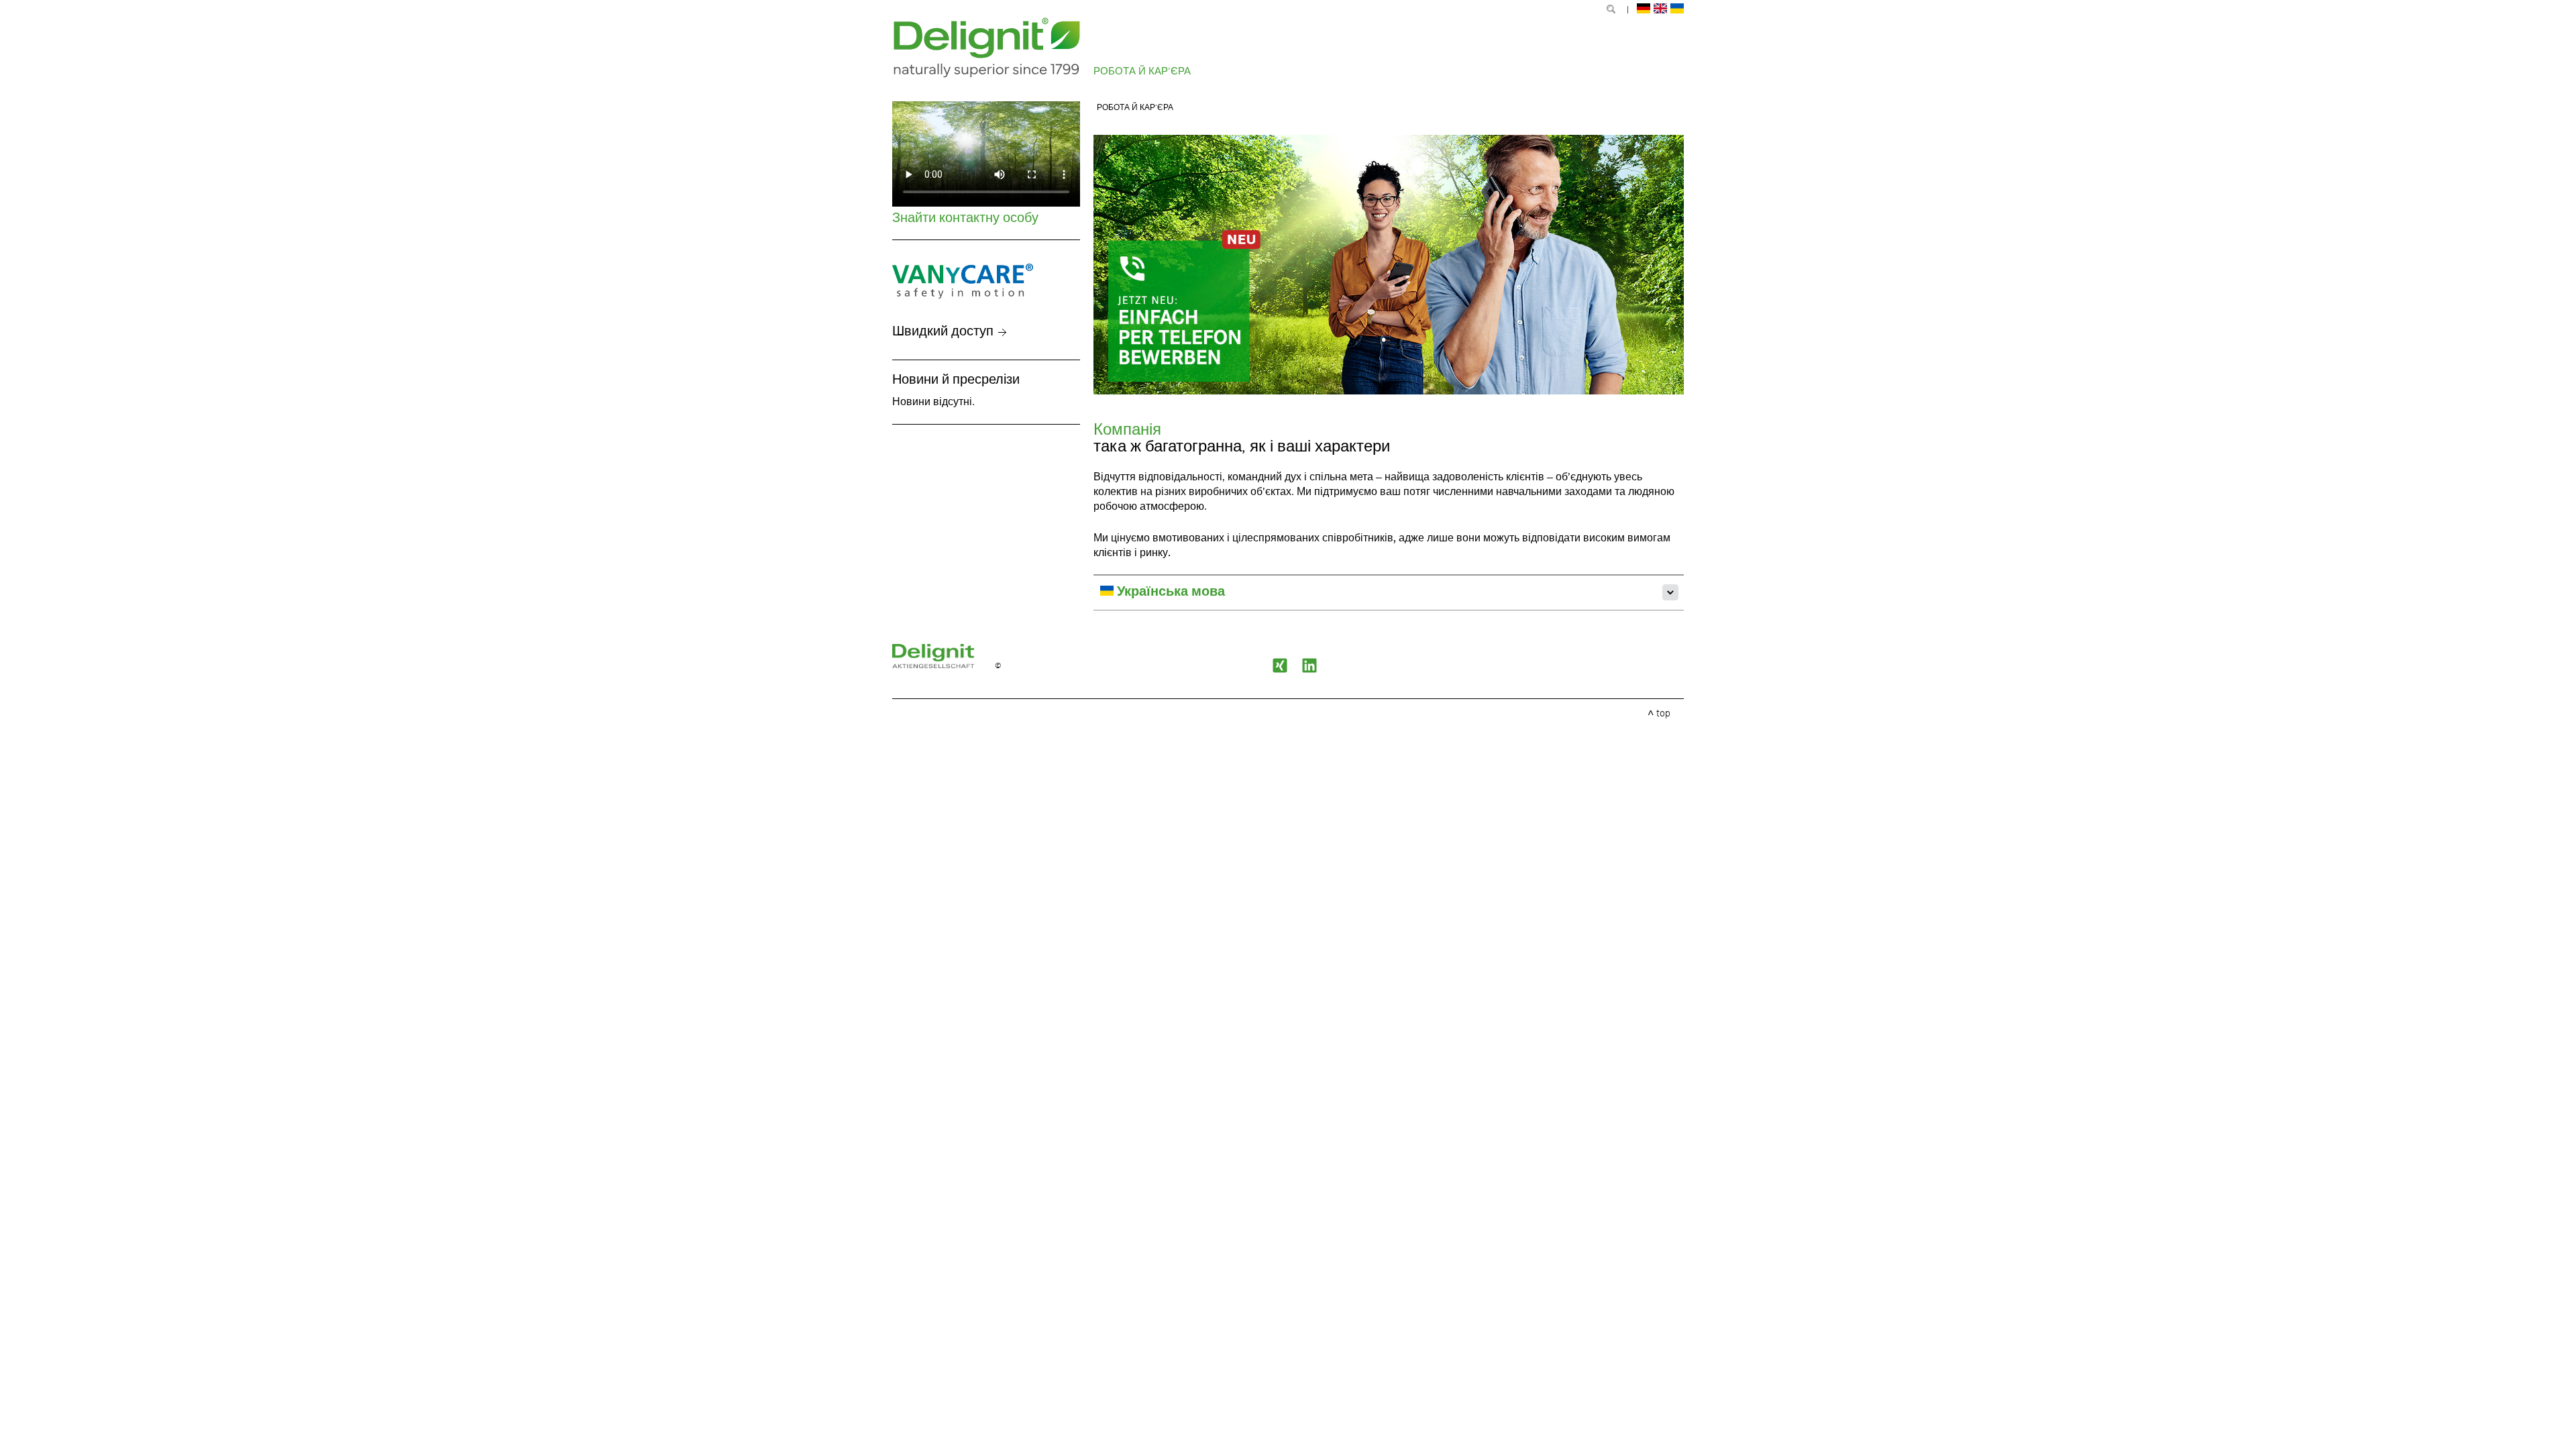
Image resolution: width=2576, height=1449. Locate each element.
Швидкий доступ (943, 332)
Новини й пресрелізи (956, 380)
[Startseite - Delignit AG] (944, 666)
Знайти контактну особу (965, 219)
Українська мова (1169, 592)
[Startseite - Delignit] (987, 48)
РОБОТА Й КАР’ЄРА (1142, 71)
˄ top (1659, 714)
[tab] (1389, 592)
